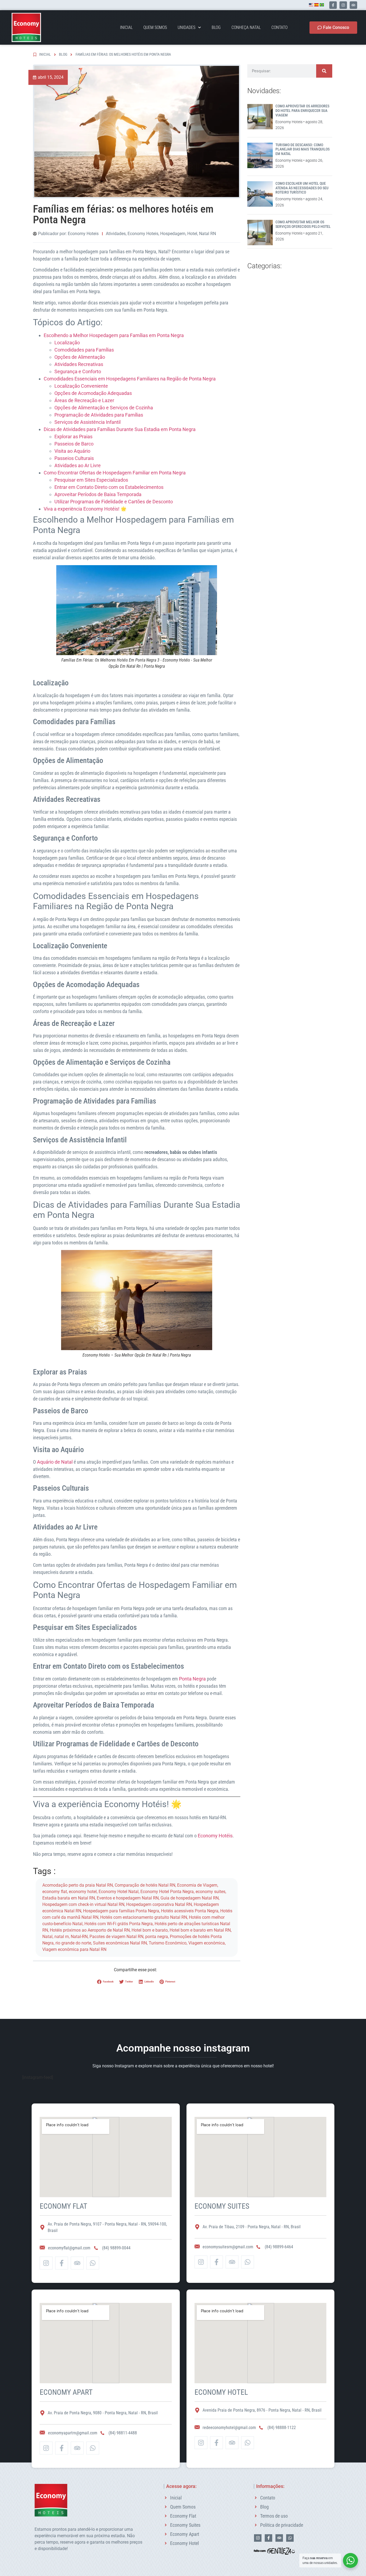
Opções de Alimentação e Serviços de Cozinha (104, 408)
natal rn (62, 1937)
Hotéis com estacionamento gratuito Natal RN (144, 1917)
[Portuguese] (322, 5)
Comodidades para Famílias (84, 350)
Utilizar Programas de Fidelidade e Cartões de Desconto (114, 502)
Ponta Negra (192, 1679)
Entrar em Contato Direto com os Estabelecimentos (109, 487)
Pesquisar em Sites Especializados (91, 480)
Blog (216, 27)
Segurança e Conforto (78, 371)
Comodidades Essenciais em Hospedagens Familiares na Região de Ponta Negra (130, 379)
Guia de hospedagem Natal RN (190, 1898)
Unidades (186, 27)
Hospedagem (173, 234)
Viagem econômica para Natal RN (74, 1949)
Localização (67, 343)
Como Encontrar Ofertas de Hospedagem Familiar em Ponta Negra (115, 473)
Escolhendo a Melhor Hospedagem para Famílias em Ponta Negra (114, 335)
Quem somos (155, 27)
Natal (47, 1937)
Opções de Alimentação (80, 357)
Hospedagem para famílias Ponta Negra (121, 1911)
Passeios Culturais (74, 458)
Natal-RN (79, 1937)
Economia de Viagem (197, 1885)
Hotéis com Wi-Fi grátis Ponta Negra (119, 1924)
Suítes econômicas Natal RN (120, 1943)
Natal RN (208, 234)
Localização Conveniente (81, 386)
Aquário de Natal (55, 1462)
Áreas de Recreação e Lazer (84, 400)
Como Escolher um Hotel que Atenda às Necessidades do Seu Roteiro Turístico (302, 188)
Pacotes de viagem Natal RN (116, 1937)
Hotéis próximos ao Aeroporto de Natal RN (90, 1930)
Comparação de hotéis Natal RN (145, 1885)
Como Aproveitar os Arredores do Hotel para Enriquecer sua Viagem (302, 111)
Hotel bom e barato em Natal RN (200, 1930)
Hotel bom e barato (150, 1930)
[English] (311, 5)
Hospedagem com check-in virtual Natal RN (83, 1904)
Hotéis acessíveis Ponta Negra (190, 1911)
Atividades (116, 234)
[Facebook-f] (333, 5)
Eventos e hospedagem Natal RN (128, 1898)
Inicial (126, 27)
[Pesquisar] (324, 71)
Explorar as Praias (73, 437)
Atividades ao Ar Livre (78, 465)
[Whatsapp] (93, 2263)
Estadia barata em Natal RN (69, 1898)
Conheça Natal (246, 27)
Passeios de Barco (74, 444)
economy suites (210, 1892)
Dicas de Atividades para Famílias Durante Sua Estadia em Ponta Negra (120, 429)
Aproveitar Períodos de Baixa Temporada (98, 494)
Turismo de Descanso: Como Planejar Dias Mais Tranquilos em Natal (302, 149)
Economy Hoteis (143, 234)
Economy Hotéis (215, 1836)
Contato (279, 27)
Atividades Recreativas (79, 364)
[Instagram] (343, 5)
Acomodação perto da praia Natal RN (78, 1885)
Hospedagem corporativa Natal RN (159, 1904)
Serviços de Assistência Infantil (87, 422)
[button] (106, 1982)
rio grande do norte (73, 1943)
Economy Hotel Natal (119, 1892)
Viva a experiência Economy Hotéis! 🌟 (85, 509)
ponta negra (157, 1937)
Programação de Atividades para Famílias (99, 415)
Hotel (192, 234)
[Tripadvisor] (353, 5)
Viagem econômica (207, 1943)
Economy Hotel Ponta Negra (167, 1892)
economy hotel (83, 1892)
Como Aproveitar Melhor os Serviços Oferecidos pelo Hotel (303, 224)
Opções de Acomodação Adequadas (93, 393)
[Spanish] (316, 5)
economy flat (55, 1892)
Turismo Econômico (168, 1943)
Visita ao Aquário (72, 451)
